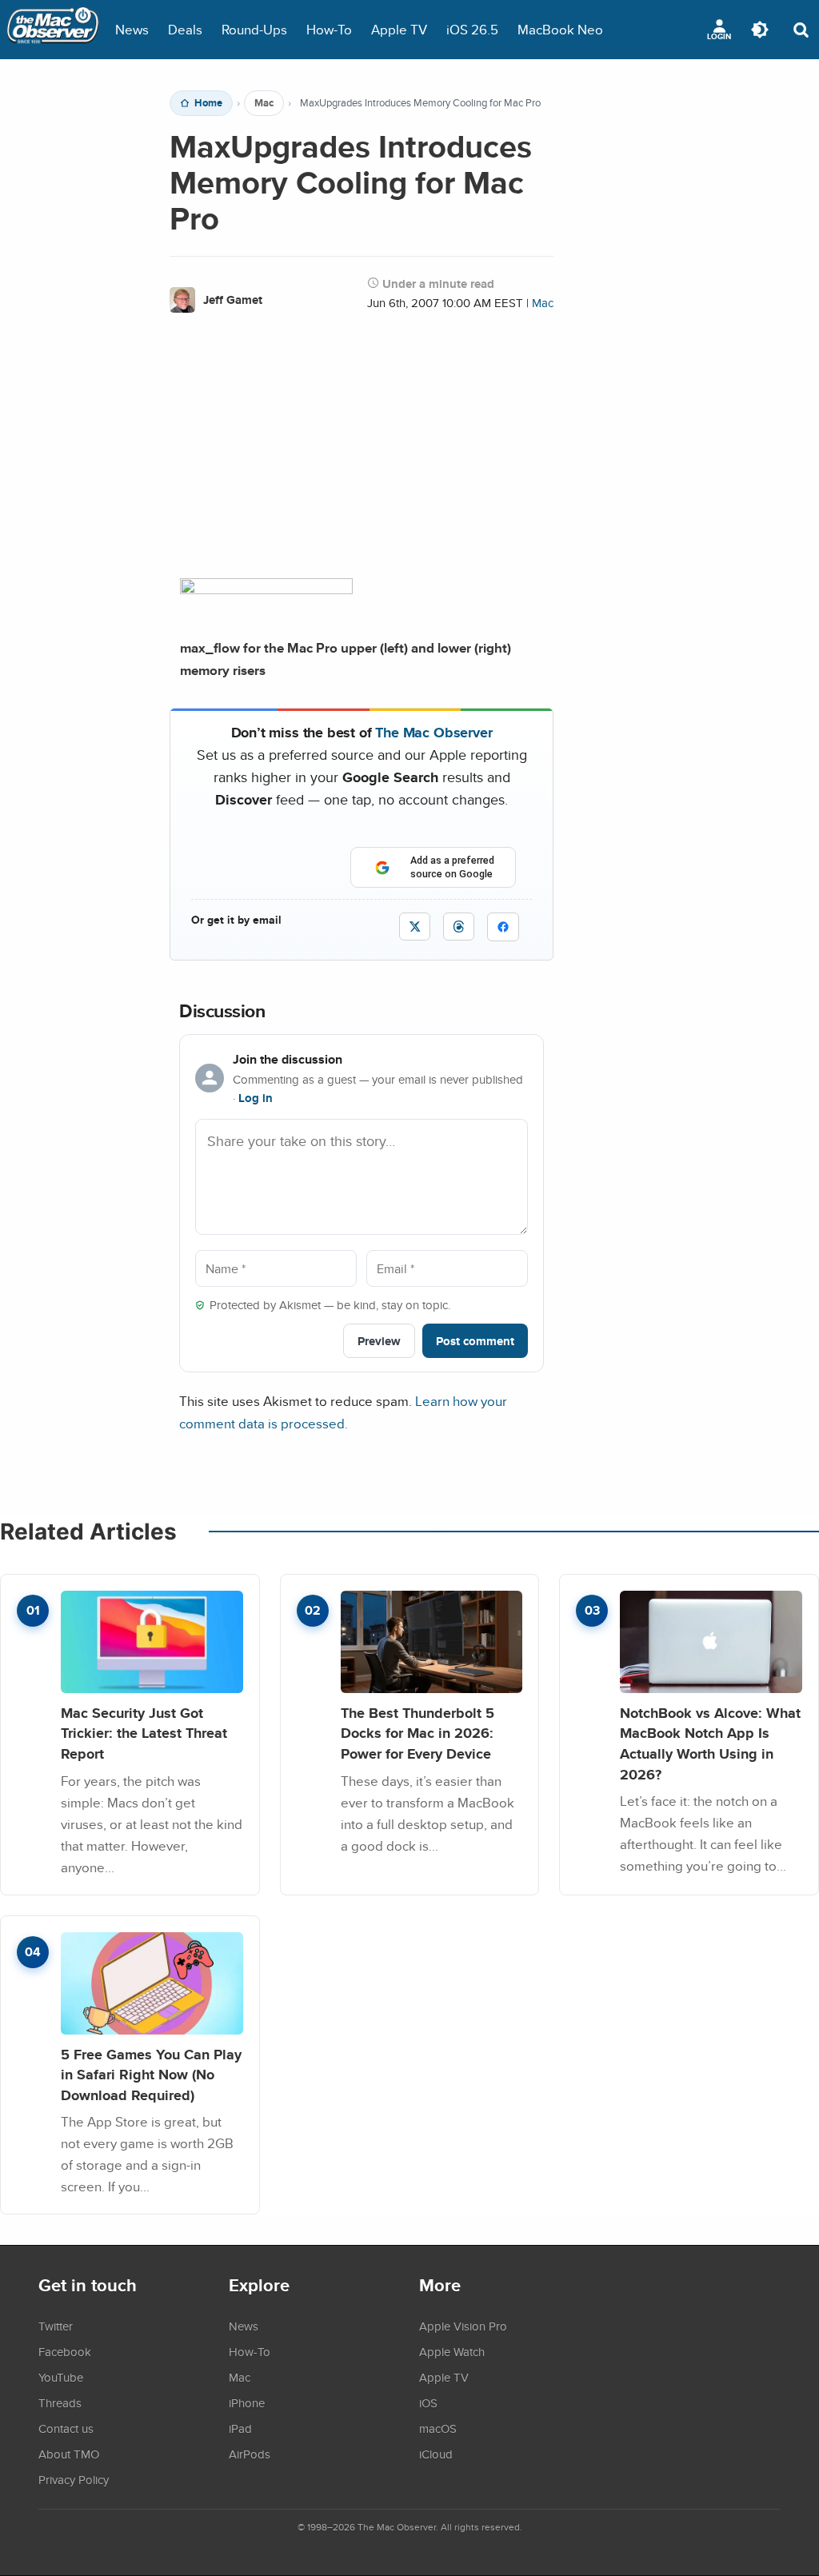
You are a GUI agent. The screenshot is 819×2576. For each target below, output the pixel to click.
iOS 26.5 (472, 29)
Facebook (65, 2351)
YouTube (61, 2377)
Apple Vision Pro (463, 2326)
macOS (438, 2428)
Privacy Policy (74, 2479)
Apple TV (399, 29)
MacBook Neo (560, 29)
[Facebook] (503, 927)
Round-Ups (254, 29)
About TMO (69, 2454)
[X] (415, 927)
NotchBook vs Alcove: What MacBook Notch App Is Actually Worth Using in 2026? (710, 1743)
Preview (379, 1341)
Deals (185, 29)
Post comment (475, 1341)
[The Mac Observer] (53, 30)
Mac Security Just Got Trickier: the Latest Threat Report (144, 1733)
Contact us (66, 2428)
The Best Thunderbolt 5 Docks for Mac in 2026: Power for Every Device (417, 1733)
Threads (60, 2402)
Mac (264, 103)
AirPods (250, 2454)
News (132, 29)
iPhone (247, 2402)
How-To (329, 29)
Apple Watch (452, 2351)
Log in (256, 1098)
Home (208, 103)
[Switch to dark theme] (760, 30)
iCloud (436, 2454)
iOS (428, 2402)
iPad (240, 2428)
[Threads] (459, 927)
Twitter (56, 2326)
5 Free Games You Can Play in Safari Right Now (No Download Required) (151, 2075)
